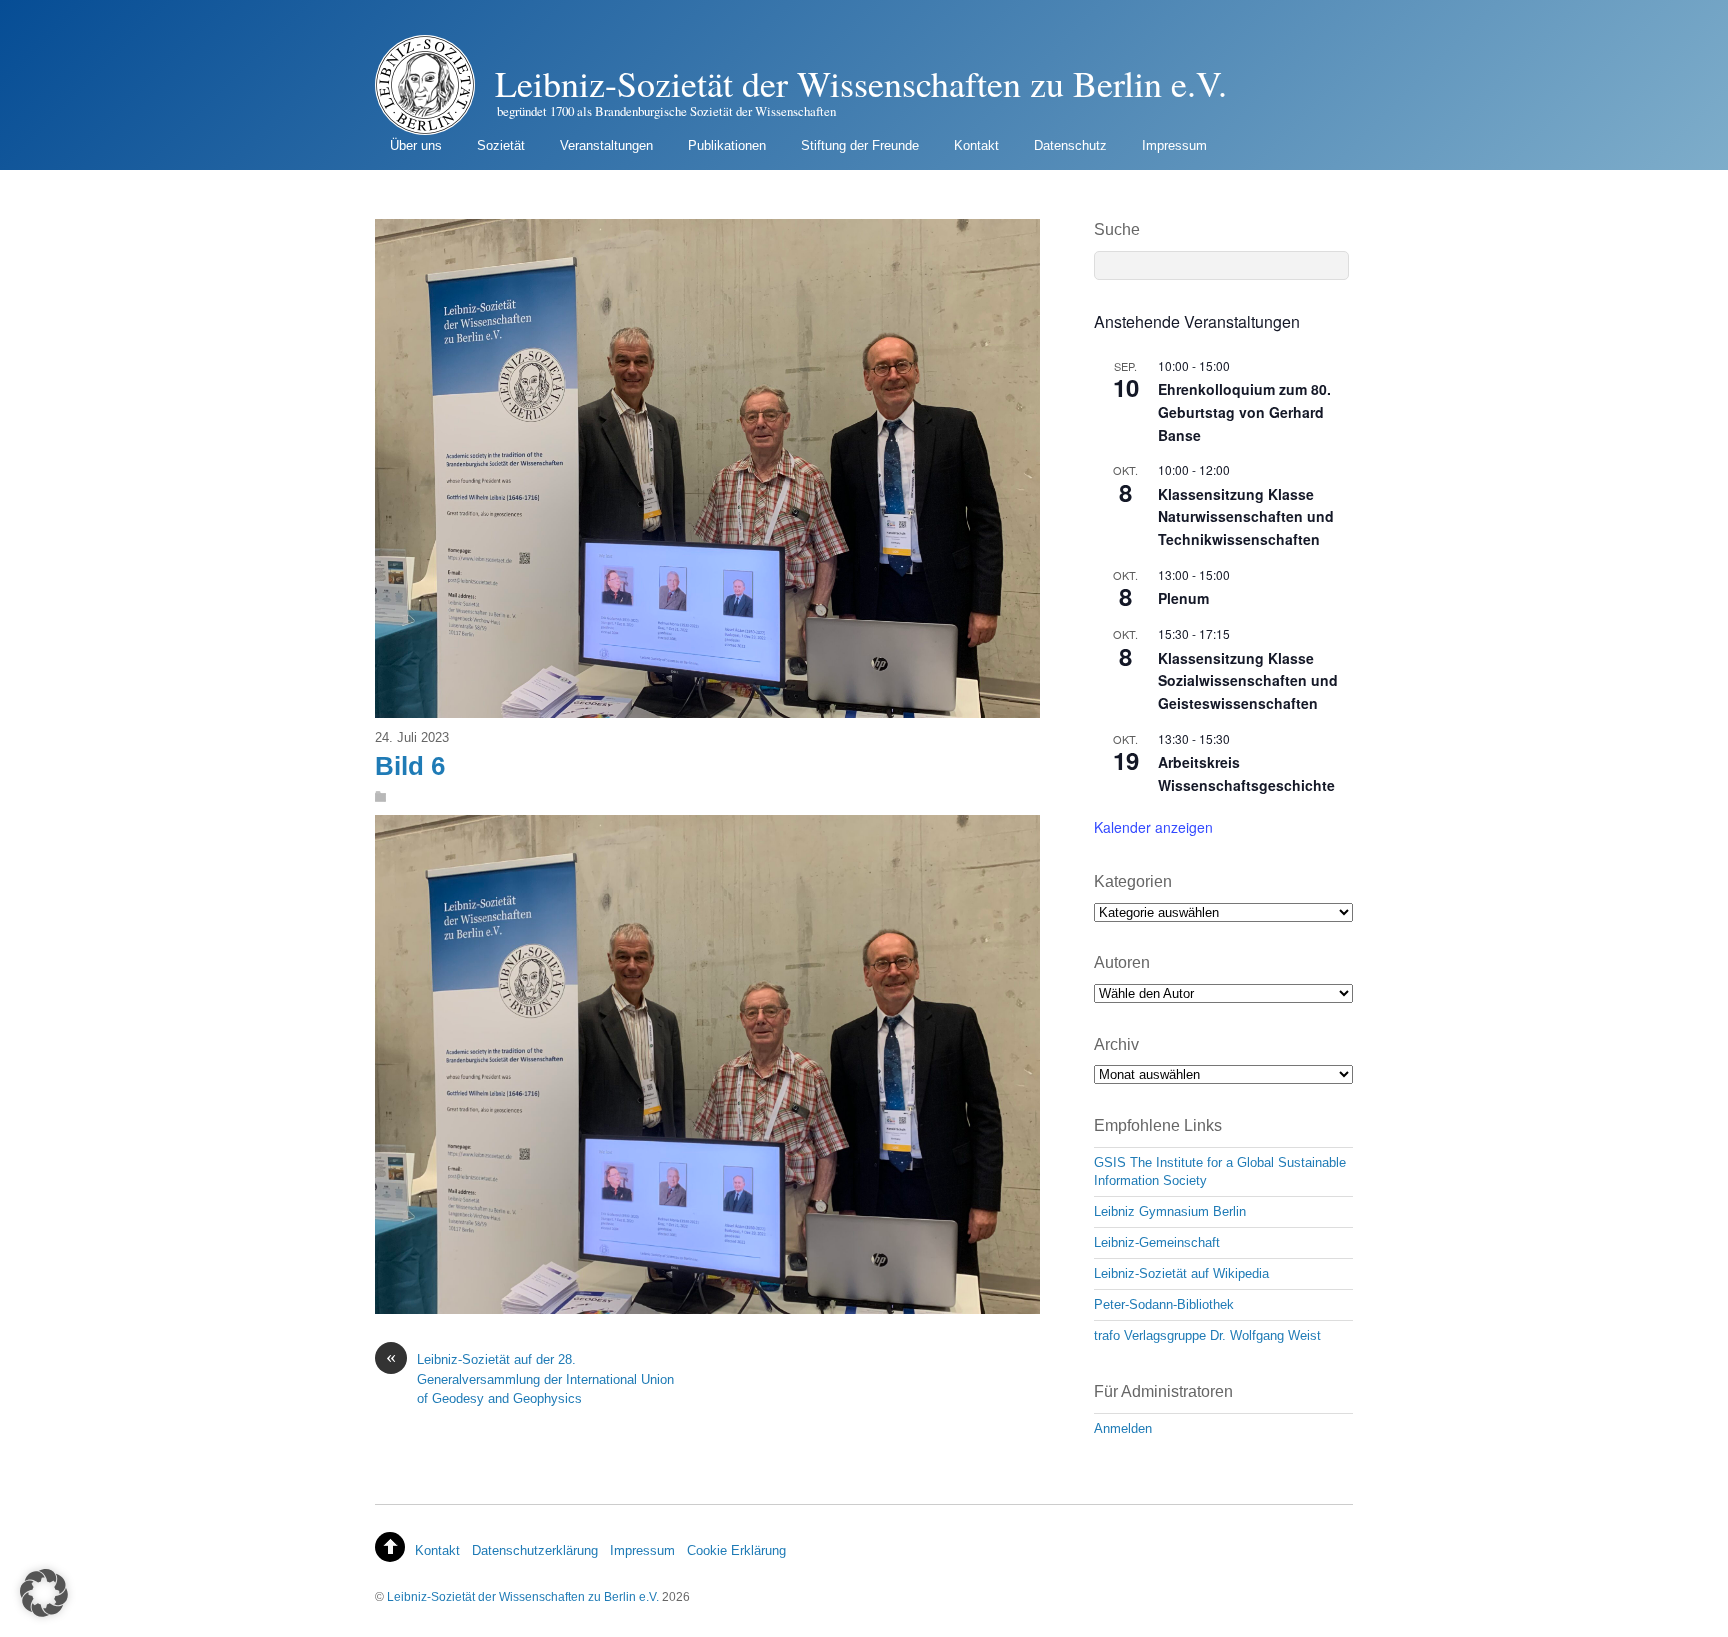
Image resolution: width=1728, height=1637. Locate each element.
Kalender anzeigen (1153, 827)
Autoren (1122, 962)
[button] (44, 1593)
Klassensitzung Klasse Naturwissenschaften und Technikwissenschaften (1246, 516)
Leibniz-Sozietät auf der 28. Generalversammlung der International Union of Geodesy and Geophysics (530, 1378)
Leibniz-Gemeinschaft (1157, 1242)
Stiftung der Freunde (860, 145)
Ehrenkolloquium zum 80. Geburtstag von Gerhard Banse (1244, 411)
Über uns (416, 145)
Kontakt (976, 145)
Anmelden (1123, 1428)
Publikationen (727, 145)
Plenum (1183, 598)
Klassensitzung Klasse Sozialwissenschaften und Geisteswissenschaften (1248, 680)
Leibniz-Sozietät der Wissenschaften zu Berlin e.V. (523, 1596)
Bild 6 (410, 766)
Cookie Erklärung (736, 1550)
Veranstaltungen (606, 145)
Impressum (1174, 145)
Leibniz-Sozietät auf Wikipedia (1181, 1273)
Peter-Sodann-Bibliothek (1164, 1304)
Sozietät (501, 145)
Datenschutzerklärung (535, 1550)
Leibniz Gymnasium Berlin (1170, 1211)
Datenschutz (1070, 145)
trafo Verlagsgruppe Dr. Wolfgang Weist (1207, 1335)
